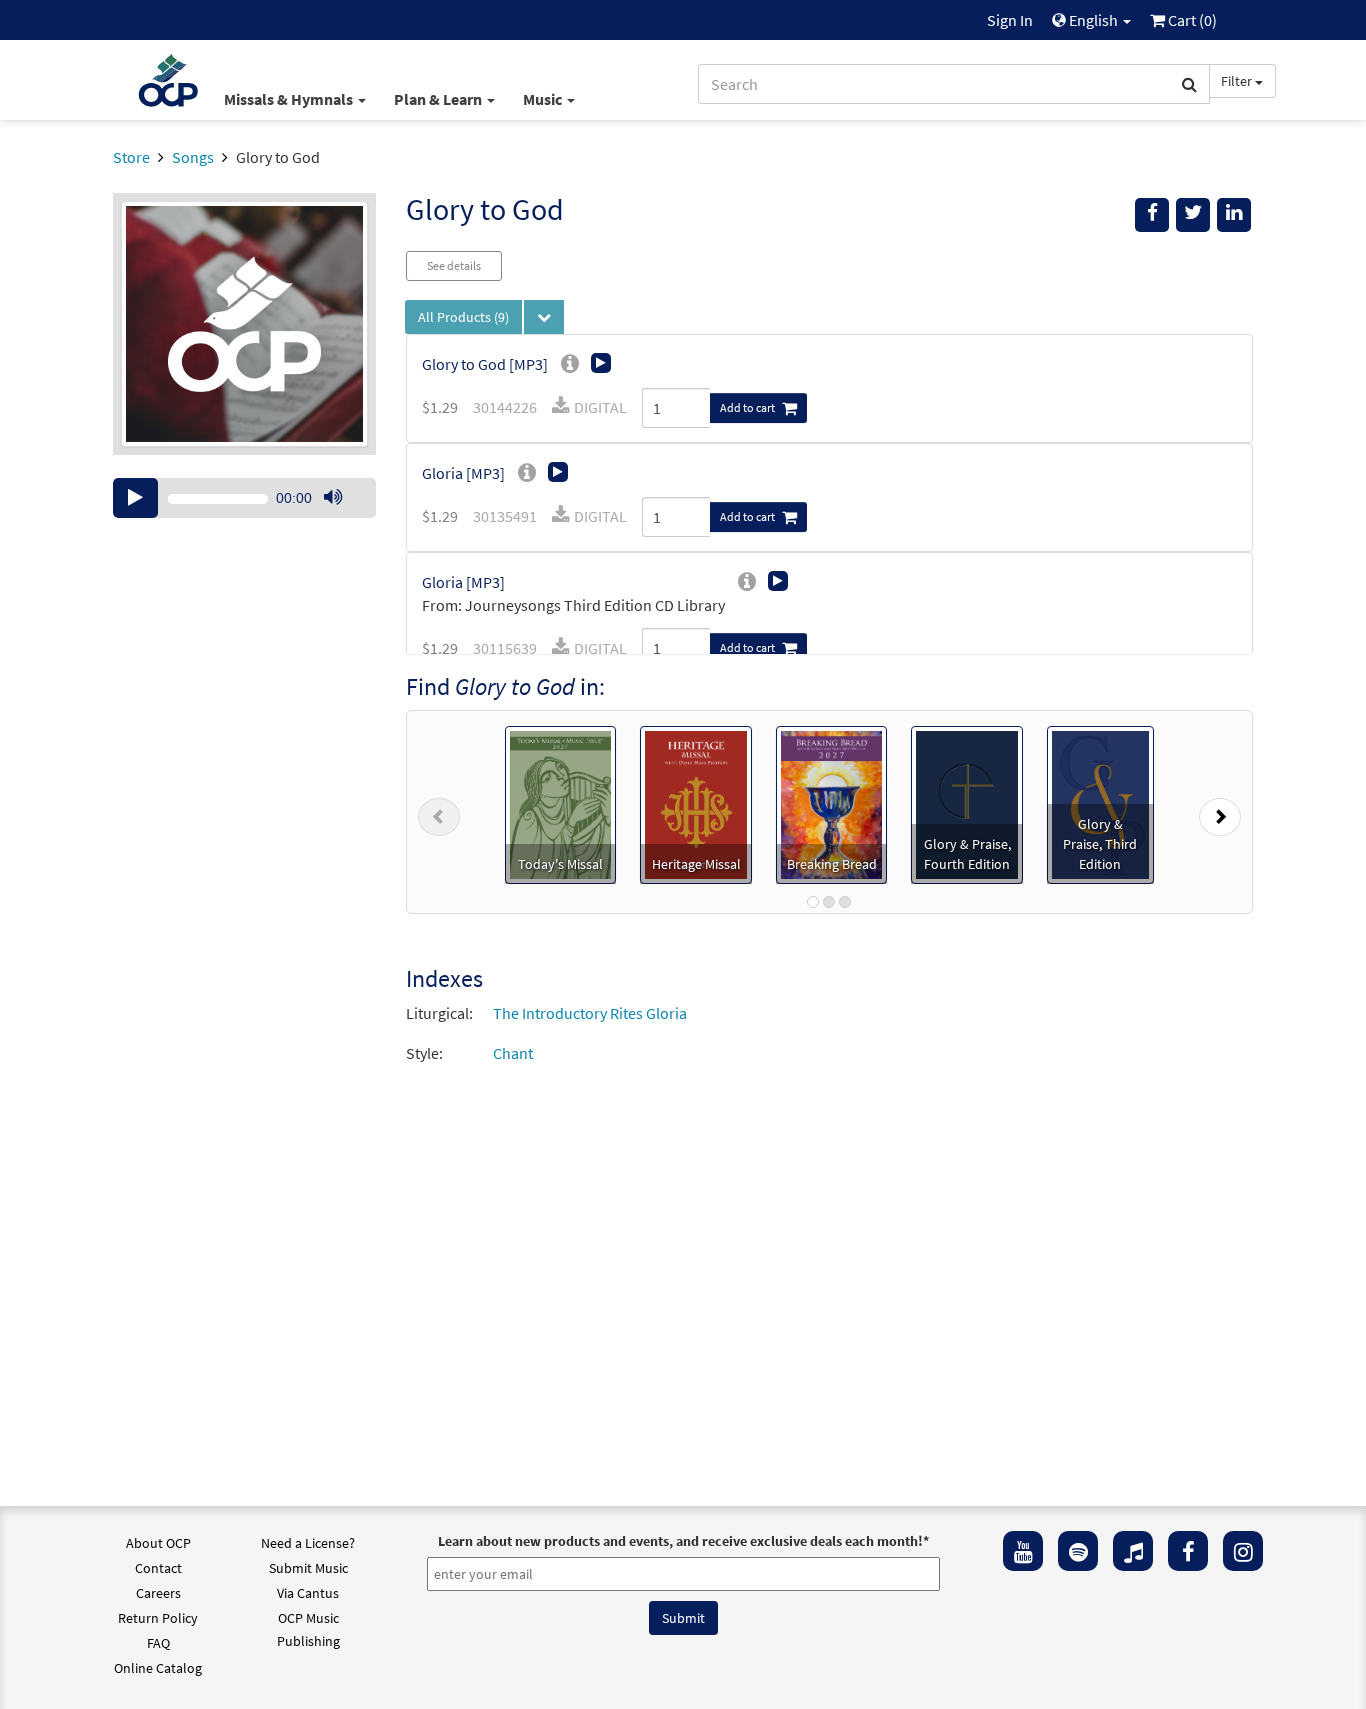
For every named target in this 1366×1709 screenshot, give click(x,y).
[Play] (135, 498)
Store (131, 157)
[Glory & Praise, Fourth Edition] (967, 803)
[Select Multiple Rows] (544, 317)
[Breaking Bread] (832, 803)
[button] (439, 812)
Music (544, 99)
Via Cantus (308, 1593)
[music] (1133, 1551)
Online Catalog (158, 1668)
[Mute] (333, 498)
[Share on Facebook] (1152, 215)
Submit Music (308, 1568)
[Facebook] (1188, 1551)
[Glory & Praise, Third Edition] (1100, 803)
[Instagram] (1243, 1551)
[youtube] (1023, 1551)
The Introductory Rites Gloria (590, 1013)
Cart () (1191, 20)
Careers (158, 1593)
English (1093, 20)
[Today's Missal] (560, 803)
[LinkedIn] (1234, 215)
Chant (513, 1053)
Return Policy (158, 1618)
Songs (193, 157)
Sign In (1010, 20)
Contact (158, 1568)
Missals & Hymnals (290, 99)
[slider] (343, 517)
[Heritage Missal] (696, 803)
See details (454, 265)
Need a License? (308, 1543)
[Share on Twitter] (1193, 215)
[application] (244, 498)
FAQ (158, 1643)
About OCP (158, 1543)
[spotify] (1078, 1551)
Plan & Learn (439, 99)
